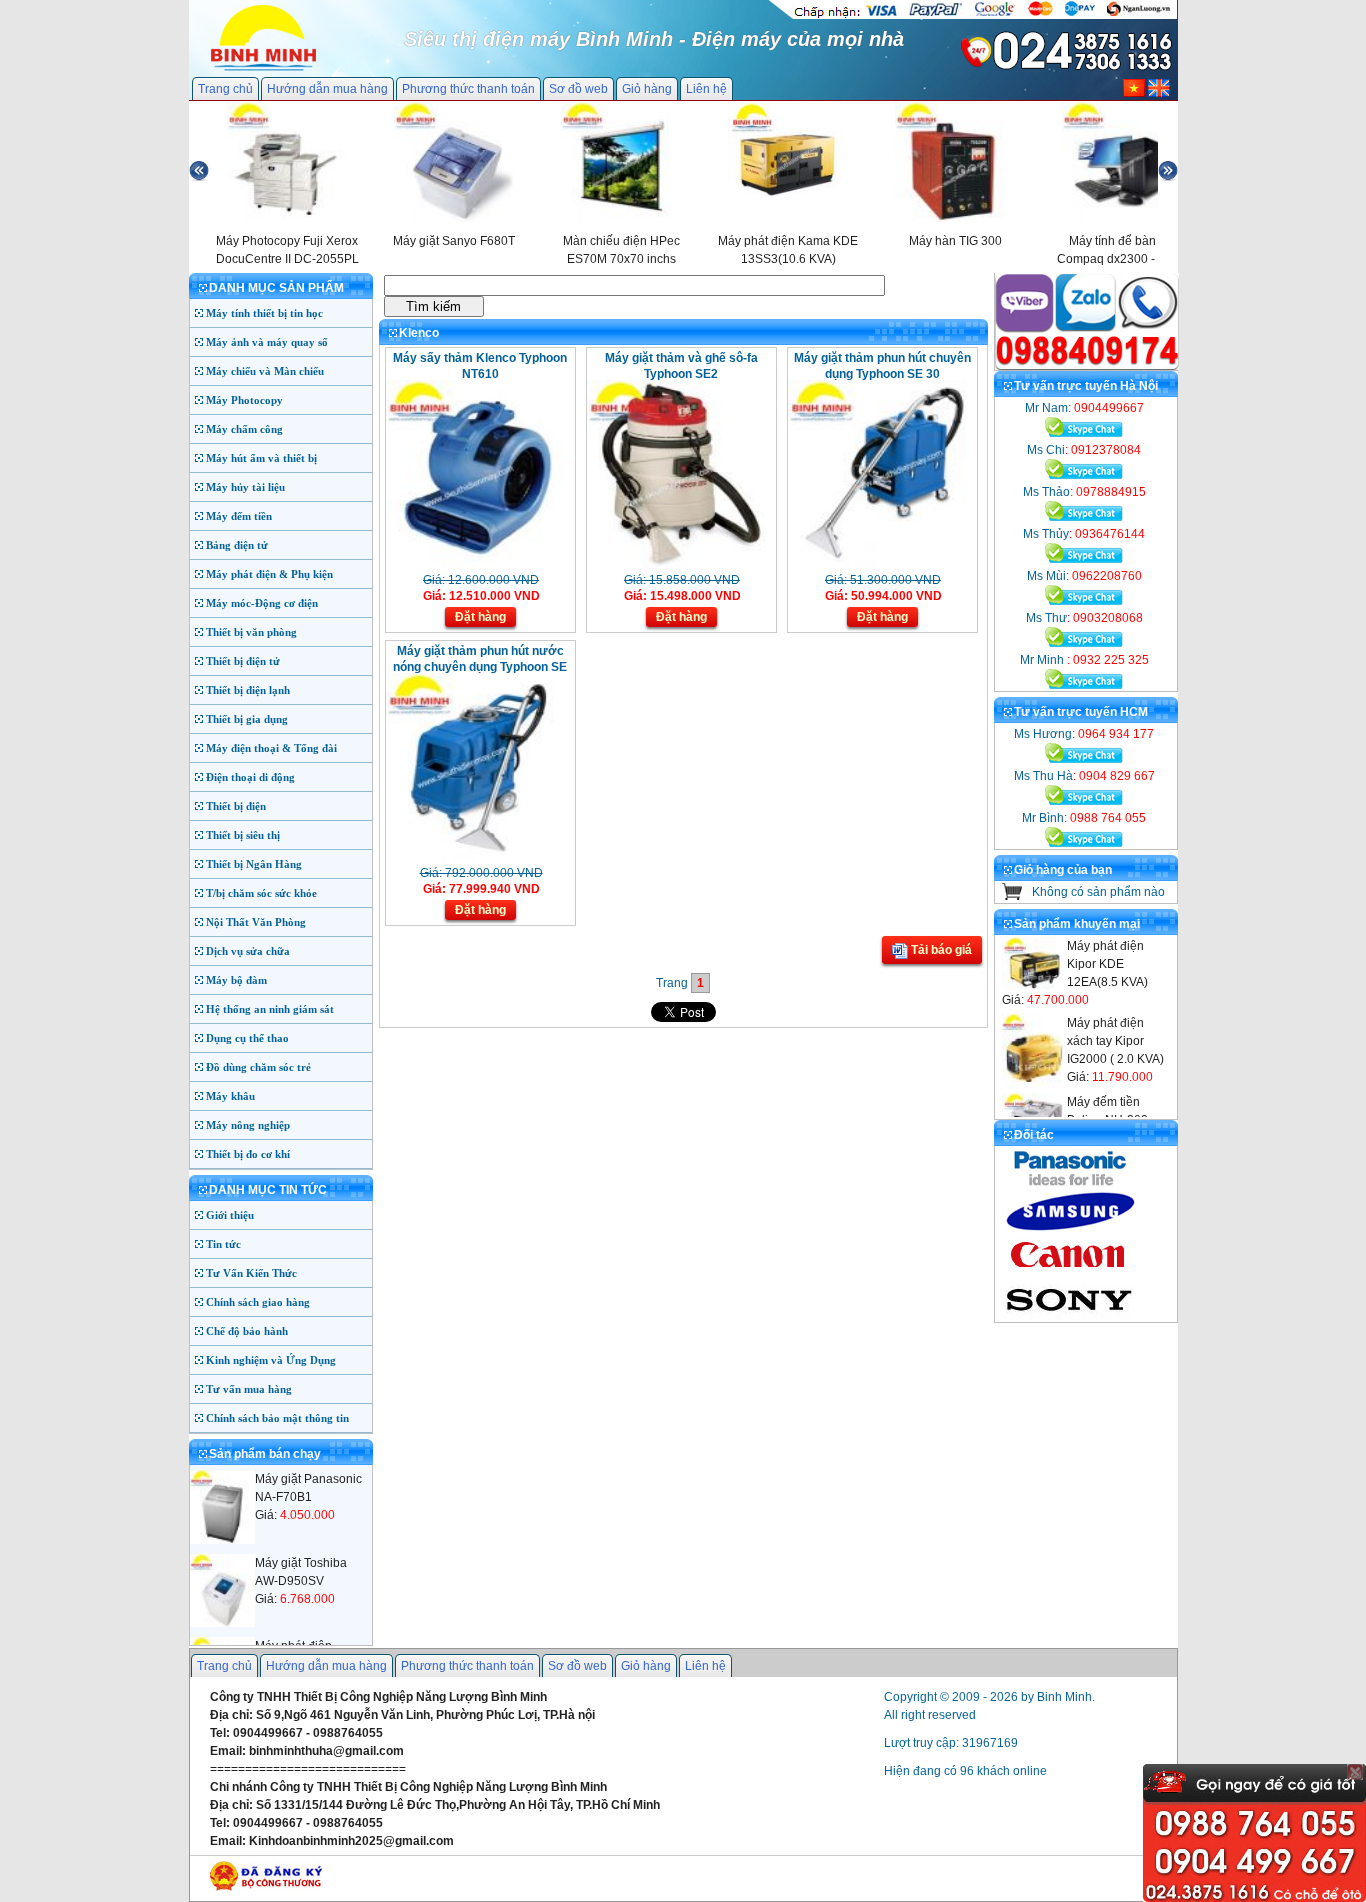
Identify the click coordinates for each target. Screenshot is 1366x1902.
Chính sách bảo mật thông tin (277, 1418)
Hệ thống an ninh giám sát (270, 1009)
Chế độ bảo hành (247, 1331)
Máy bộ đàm (236, 980)
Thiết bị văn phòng (251, 632)
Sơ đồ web (578, 89)
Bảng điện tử (237, 545)
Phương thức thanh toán (468, 89)
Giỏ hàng (647, 89)
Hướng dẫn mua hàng (327, 89)
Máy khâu (230, 1096)
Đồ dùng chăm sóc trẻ (258, 1067)
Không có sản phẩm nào (1098, 892)
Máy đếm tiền (239, 516)
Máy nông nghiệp (248, 1125)
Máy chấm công (244, 429)
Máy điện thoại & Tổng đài (271, 748)
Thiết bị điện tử (243, 661)
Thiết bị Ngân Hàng (254, 864)
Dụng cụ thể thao (247, 1038)
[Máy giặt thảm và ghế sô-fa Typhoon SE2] (679, 565)
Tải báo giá (940, 950)
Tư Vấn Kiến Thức (251, 1273)
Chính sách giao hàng (258, 1302)
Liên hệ (706, 89)
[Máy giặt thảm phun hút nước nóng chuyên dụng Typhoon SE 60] (478, 858)
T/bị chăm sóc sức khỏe (261, 893)
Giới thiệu (230, 1215)
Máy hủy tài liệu (245, 487)
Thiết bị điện (236, 806)
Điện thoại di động (250, 777)
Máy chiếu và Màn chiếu (265, 371)
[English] (1159, 93)
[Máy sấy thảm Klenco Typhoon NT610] (478, 565)
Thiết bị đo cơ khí (248, 1154)
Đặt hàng (480, 617)
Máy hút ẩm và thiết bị (261, 458)
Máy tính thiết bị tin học (264, 313)
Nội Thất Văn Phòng (256, 922)
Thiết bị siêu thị (243, 835)
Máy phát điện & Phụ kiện (269, 574)
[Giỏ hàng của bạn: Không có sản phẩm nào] (1012, 896)
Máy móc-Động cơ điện (262, 603)
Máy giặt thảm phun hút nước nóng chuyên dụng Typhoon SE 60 (480, 667)
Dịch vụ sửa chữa (248, 951)
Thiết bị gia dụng (247, 719)
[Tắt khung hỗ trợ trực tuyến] (1355, 1772)
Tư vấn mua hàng (249, 1389)
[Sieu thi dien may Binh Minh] (263, 69)
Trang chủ (225, 89)
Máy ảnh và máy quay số (267, 342)
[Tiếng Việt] (1134, 93)
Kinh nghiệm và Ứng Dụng (271, 1360)
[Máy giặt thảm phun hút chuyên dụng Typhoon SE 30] (880, 565)
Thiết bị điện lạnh (248, 690)
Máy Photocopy (244, 400)
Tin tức (223, 1244)
